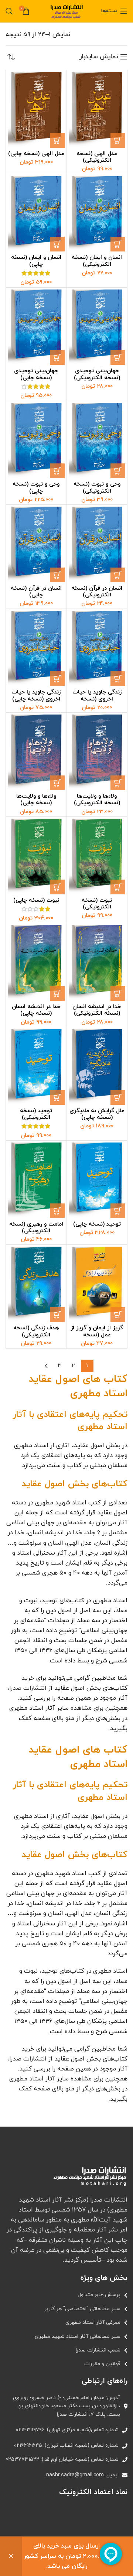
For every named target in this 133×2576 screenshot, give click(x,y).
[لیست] (66, 2295)
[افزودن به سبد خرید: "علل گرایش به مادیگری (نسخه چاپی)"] (118, 1097)
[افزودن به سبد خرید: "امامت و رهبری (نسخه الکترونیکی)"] (57, 1211)
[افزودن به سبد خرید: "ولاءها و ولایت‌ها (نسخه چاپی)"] (57, 783)
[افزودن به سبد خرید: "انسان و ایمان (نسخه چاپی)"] (57, 244)
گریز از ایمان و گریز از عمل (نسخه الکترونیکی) (97, 1335)
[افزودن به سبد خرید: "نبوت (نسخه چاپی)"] (57, 887)
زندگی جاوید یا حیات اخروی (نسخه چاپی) (36, 695)
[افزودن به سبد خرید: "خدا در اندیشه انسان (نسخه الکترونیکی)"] (118, 993)
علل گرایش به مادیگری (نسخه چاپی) (97, 1114)
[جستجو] (9, 11)
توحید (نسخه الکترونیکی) (36, 1114)
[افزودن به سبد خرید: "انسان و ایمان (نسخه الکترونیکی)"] (118, 244)
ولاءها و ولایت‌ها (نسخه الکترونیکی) (97, 799)
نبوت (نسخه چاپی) (36, 900)
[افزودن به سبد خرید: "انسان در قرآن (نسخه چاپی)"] (57, 575)
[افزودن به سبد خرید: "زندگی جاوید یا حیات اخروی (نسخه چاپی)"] (57, 679)
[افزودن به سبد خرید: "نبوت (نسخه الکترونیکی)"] (118, 887)
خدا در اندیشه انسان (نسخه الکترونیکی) (97, 1010)
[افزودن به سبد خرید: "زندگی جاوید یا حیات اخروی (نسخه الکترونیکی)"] (118, 679)
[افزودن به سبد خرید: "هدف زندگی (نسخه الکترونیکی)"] (57, 1315)
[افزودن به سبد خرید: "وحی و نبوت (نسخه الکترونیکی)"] (118, 471)
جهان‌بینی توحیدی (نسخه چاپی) (36, 374)
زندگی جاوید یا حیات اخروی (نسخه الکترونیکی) (97, 699)
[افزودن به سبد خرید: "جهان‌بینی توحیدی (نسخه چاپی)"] (57, 357)
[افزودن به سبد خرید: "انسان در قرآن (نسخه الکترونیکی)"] (118, 575)
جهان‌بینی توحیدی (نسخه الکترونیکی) (97, 374)
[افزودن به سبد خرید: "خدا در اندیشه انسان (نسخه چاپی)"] (57, 993)
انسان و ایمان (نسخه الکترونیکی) (97, 261)
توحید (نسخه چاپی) (97, 1224)
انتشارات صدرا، (27, 1688)
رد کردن (11, 2556)
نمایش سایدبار (99, 57)
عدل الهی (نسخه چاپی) (36, 154)
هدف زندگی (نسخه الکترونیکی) (36, 1331)
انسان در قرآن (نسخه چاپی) (36, 592)
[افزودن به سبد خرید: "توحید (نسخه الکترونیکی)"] (57, 1097)
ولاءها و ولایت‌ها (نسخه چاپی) (36, 799)
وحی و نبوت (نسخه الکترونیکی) (97, 487)
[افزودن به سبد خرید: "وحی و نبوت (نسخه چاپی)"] (57, 471)
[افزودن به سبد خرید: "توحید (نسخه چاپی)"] (118, 1211)
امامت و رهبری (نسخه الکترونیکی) (36, 1227)
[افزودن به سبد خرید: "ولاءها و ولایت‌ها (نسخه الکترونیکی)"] (118, 783)
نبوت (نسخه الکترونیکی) (97, 904)
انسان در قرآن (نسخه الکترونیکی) (97, 592)
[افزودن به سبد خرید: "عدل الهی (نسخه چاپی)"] (57, 140)
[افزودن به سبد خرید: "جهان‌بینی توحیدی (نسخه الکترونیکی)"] (118, 357)
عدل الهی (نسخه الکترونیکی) (97, 157)
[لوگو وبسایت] (66, 11)
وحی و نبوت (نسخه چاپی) (36, 487)
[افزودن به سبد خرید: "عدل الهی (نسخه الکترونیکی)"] (118, 140)
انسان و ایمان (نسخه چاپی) (36, 261)
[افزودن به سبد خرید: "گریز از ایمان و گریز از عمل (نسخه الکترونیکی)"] (118, 1315)
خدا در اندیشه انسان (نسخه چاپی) (36, 1010)
